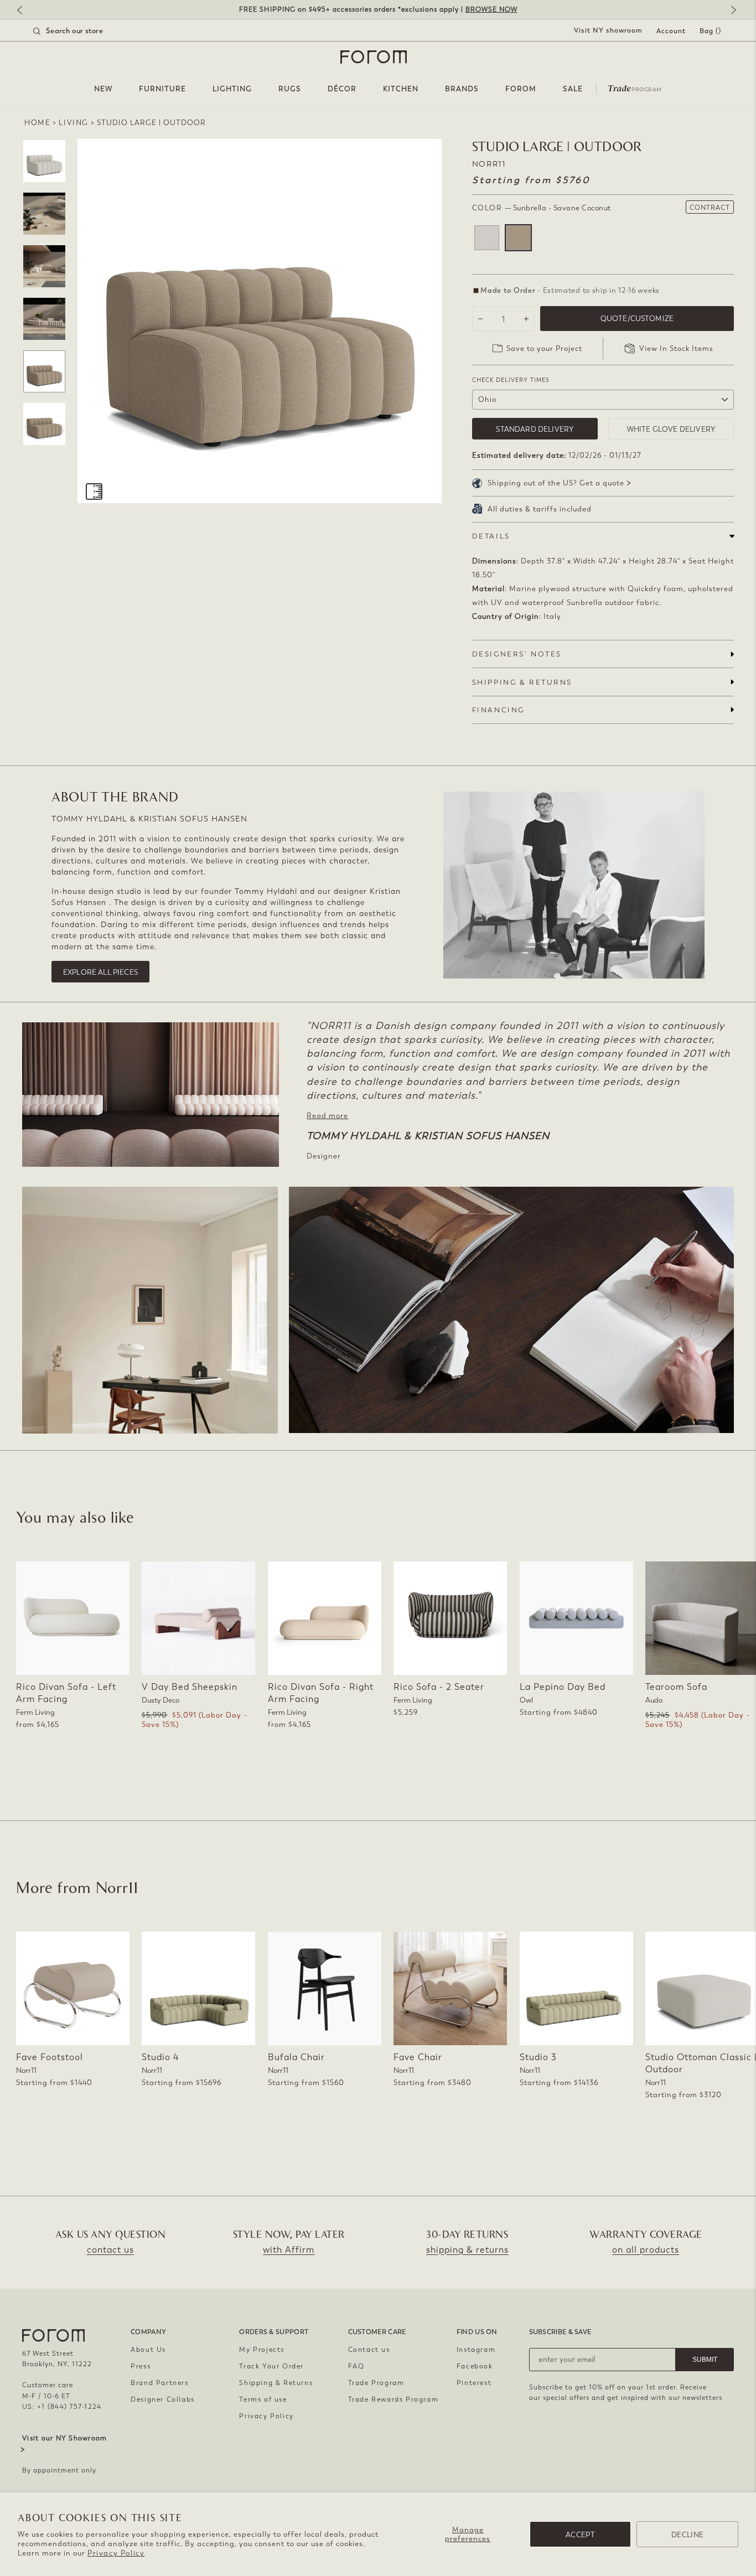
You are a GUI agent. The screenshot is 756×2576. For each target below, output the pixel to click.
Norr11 (489, 164)
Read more (327, 1116)
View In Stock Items (676, 348)
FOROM (521, 89)
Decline (687, 2535)
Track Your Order (271, 2366)
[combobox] (82, 31)
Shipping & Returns (276, 2383)
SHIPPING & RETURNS (522, 682)
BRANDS (462, 89)
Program (635, 87)
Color (542, 208)
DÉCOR (342, 89)
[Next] (731, 11)
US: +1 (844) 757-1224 (62, 2407)
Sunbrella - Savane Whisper (487, 238)
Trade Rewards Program (393, 2399)
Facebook (475, 2366)
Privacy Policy (116, 2553)
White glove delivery (671, 429)
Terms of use (263, 2399)
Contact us (369, 2350)
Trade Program (376, 2383)
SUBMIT (705, 2360)
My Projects (262, 2350)
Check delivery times (511, 380)
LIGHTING (232, 89)
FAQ (356, 2366)
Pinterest (474, 2383)
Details (491, 536)
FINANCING (498, 710)
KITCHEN (401, 89)
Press (141, 2366)
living (74, 123)
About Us (148, 2350)
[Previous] (25, 11)
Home (37, 123)
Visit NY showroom (608, 30)
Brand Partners (159, 2383)
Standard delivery (535, 429)
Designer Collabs (163, 2399)
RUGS (290, 89)
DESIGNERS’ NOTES (517, 654)
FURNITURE (162, 89)
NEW (103, 89)
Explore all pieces (100, 972)
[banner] (378, 10)
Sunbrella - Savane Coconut (518, 238)
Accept (580, 2535)
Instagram (476, 2350)
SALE (573, 89)
